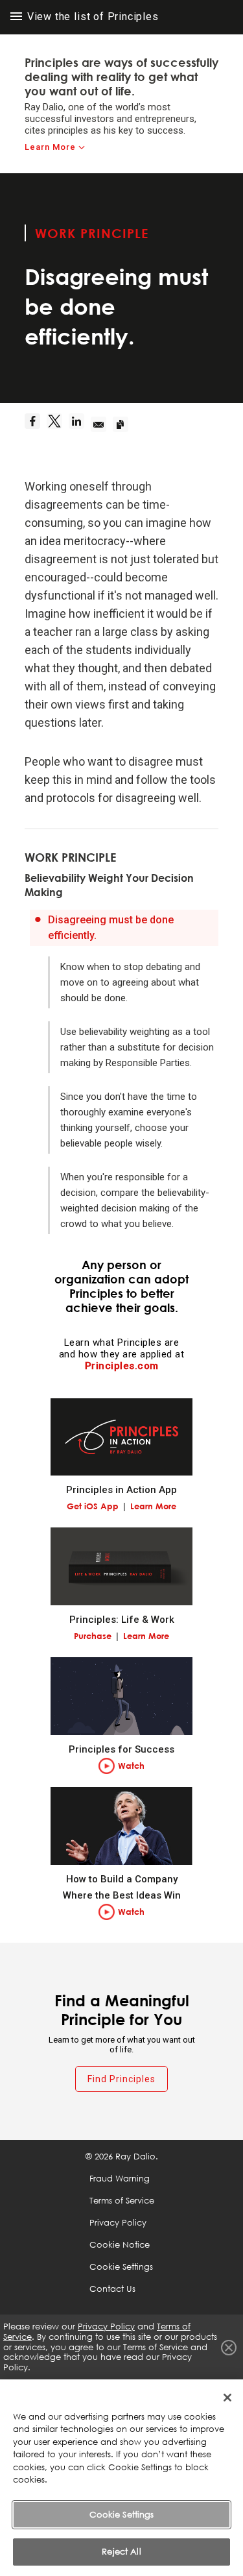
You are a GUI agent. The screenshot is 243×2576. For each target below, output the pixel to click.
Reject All (121, 2551)
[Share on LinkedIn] (80, 425)
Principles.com (122, 1366)
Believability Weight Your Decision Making (109, 885)
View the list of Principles (91, 17)
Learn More (50, 147)
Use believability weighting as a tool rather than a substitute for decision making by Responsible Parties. (137, 1047)
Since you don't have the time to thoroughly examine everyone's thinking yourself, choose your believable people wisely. (129, 1120)
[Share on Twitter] (58, 425)
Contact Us (112, 2289)
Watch (131, 1766)
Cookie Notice (120, 2244)
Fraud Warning (120, 2178)
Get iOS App (93, 1506)
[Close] (227, 2398)
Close (229, 2348)
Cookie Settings (122, 2514)
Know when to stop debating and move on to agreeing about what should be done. (130, 982)
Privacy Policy (118, 2222)
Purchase (93, 1636)
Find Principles (121, 2079)
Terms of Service (122, 2200)
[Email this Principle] (102, 425)
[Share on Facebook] (36, 425)
